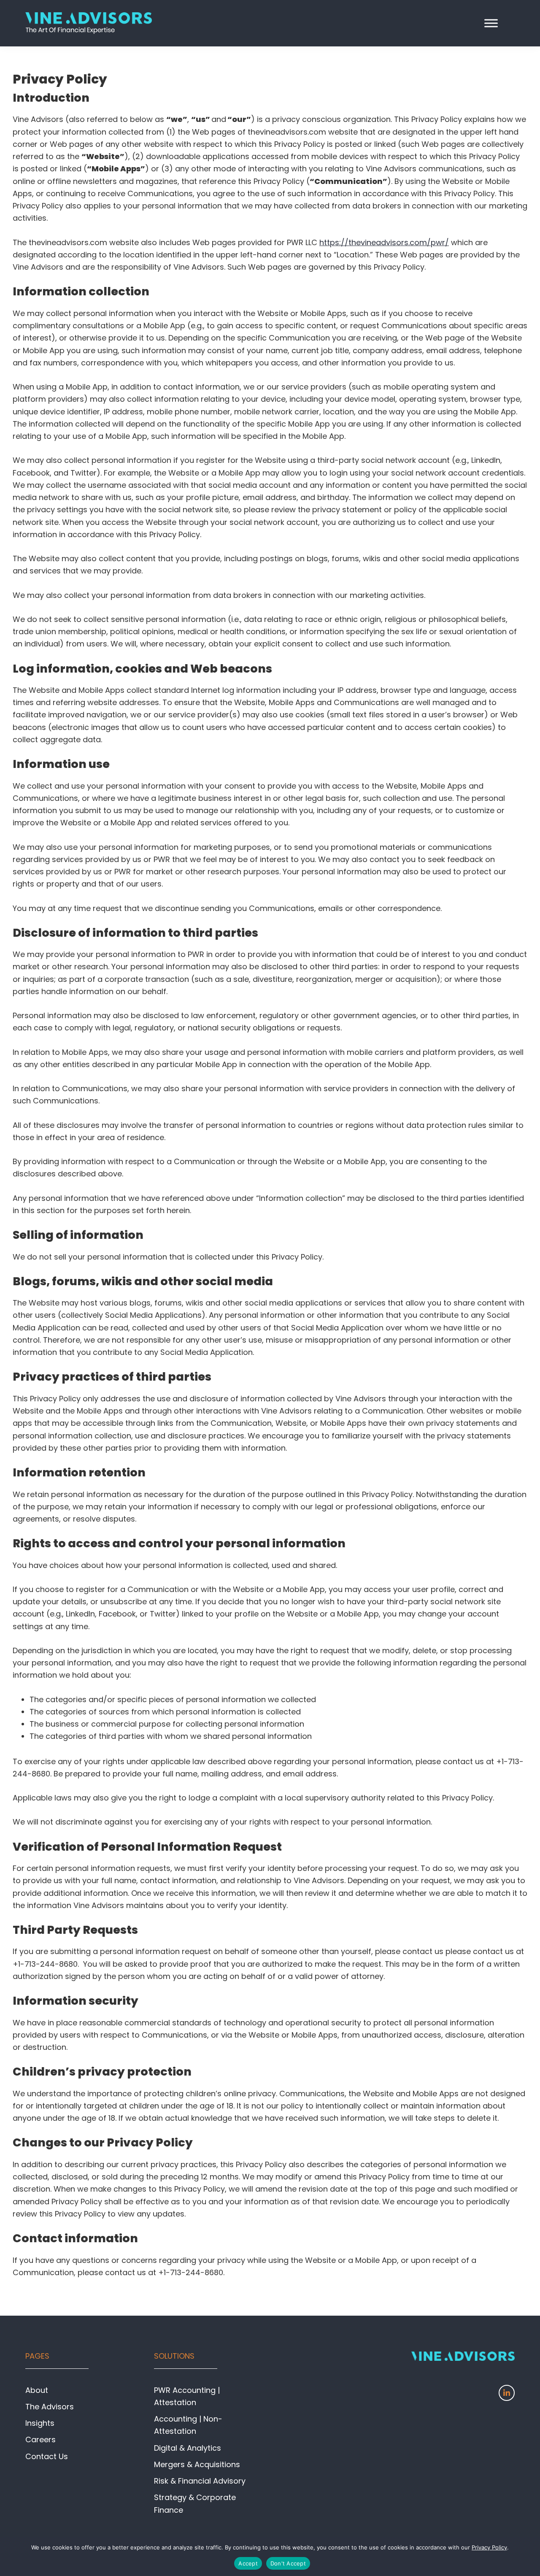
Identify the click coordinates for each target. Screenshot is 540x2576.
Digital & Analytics (188, 2448)
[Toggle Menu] (491, 23)
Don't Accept (288, 2563)
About (37, 2390)
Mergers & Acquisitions (197, 2464)
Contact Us (47, 2456)
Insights (40, 2423)
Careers (40, 2439)
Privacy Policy (489, 2547)
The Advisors (50, 2407)
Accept (248, 2563)
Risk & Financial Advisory (200, 2481)
